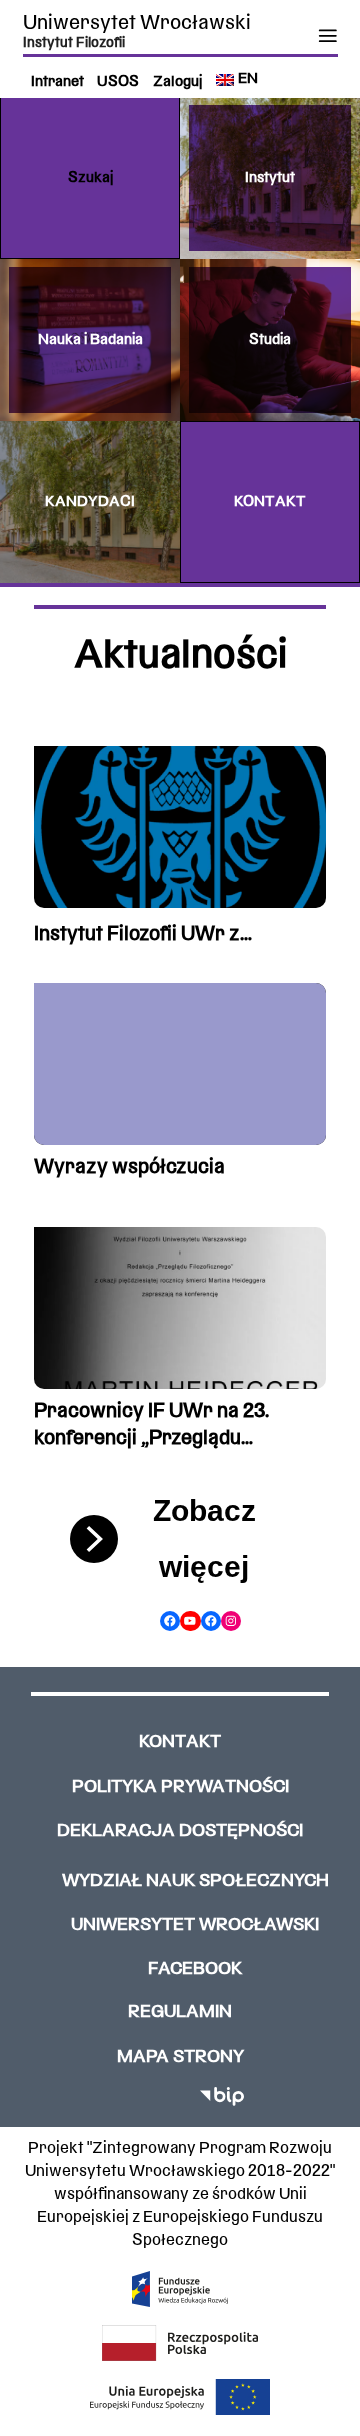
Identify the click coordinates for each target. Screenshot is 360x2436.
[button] (90, 178)
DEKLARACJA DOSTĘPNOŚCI (180, 1831)
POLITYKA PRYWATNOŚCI (180, 1787)
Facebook (195, 1969)
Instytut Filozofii (74, 43)
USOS (118, 82)
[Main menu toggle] (328, 35)
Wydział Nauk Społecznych (195, 1881)
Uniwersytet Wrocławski (137, 23)
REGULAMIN (180, 2012)
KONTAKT (180, 1742)
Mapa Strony (180, 2057)
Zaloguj (177, 82)
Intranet (57, 82)
